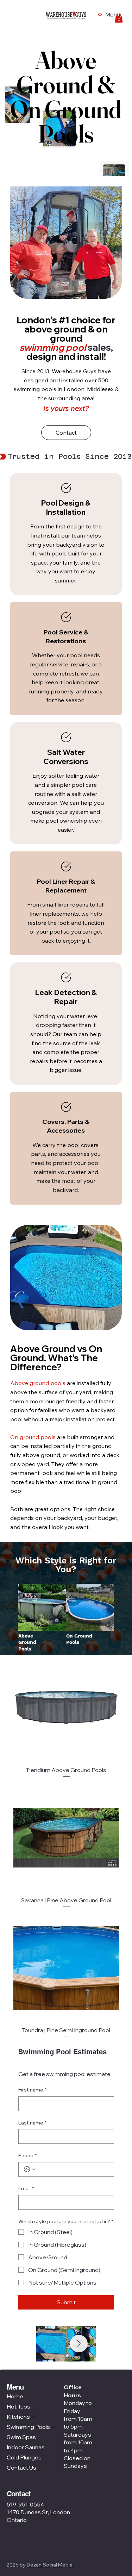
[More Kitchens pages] (34, 2417)
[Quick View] (66, 1708)
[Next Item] (79, 2344)
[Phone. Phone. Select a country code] (30, 2169)
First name (32, 2090)
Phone (27, 2155)
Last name (32, 2123)
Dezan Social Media (50, 2565)
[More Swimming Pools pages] (54, 2427)
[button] (119, 18)
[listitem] (66, 534)
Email (26, 2188)
